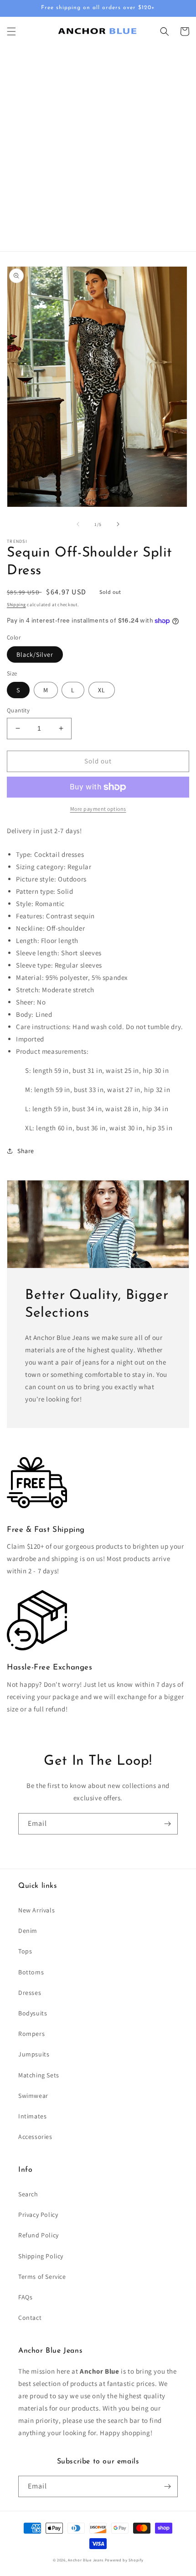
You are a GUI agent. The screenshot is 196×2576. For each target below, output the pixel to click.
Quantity (18, 710)
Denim (28, 1931)
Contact (30, 2318)
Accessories (35, 2137)
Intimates (32, 2116)
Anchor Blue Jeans (86, 2560)
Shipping (16, 605)
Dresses (30, 1993)
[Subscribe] (167, 1824)
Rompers (31, 2034)
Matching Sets (39, 2075)
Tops (25, 1951)
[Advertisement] (98, 149)
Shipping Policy (41, 2256)
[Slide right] (118, 524)
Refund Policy (39, 2235)
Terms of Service (42, 2277)
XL (102, 690)
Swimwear (33, 2096)
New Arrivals (36, 1910)
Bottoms (31, 1972)
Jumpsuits (34, 2054)
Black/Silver (35, 654)
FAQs (25, 2297)
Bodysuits (33, 2013)
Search (28, 2194)
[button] (11, 31)
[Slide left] (78, 524)
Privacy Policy (38, 2215)
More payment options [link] (98, 809)
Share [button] (26, 1151)
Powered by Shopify (124, 2560)
